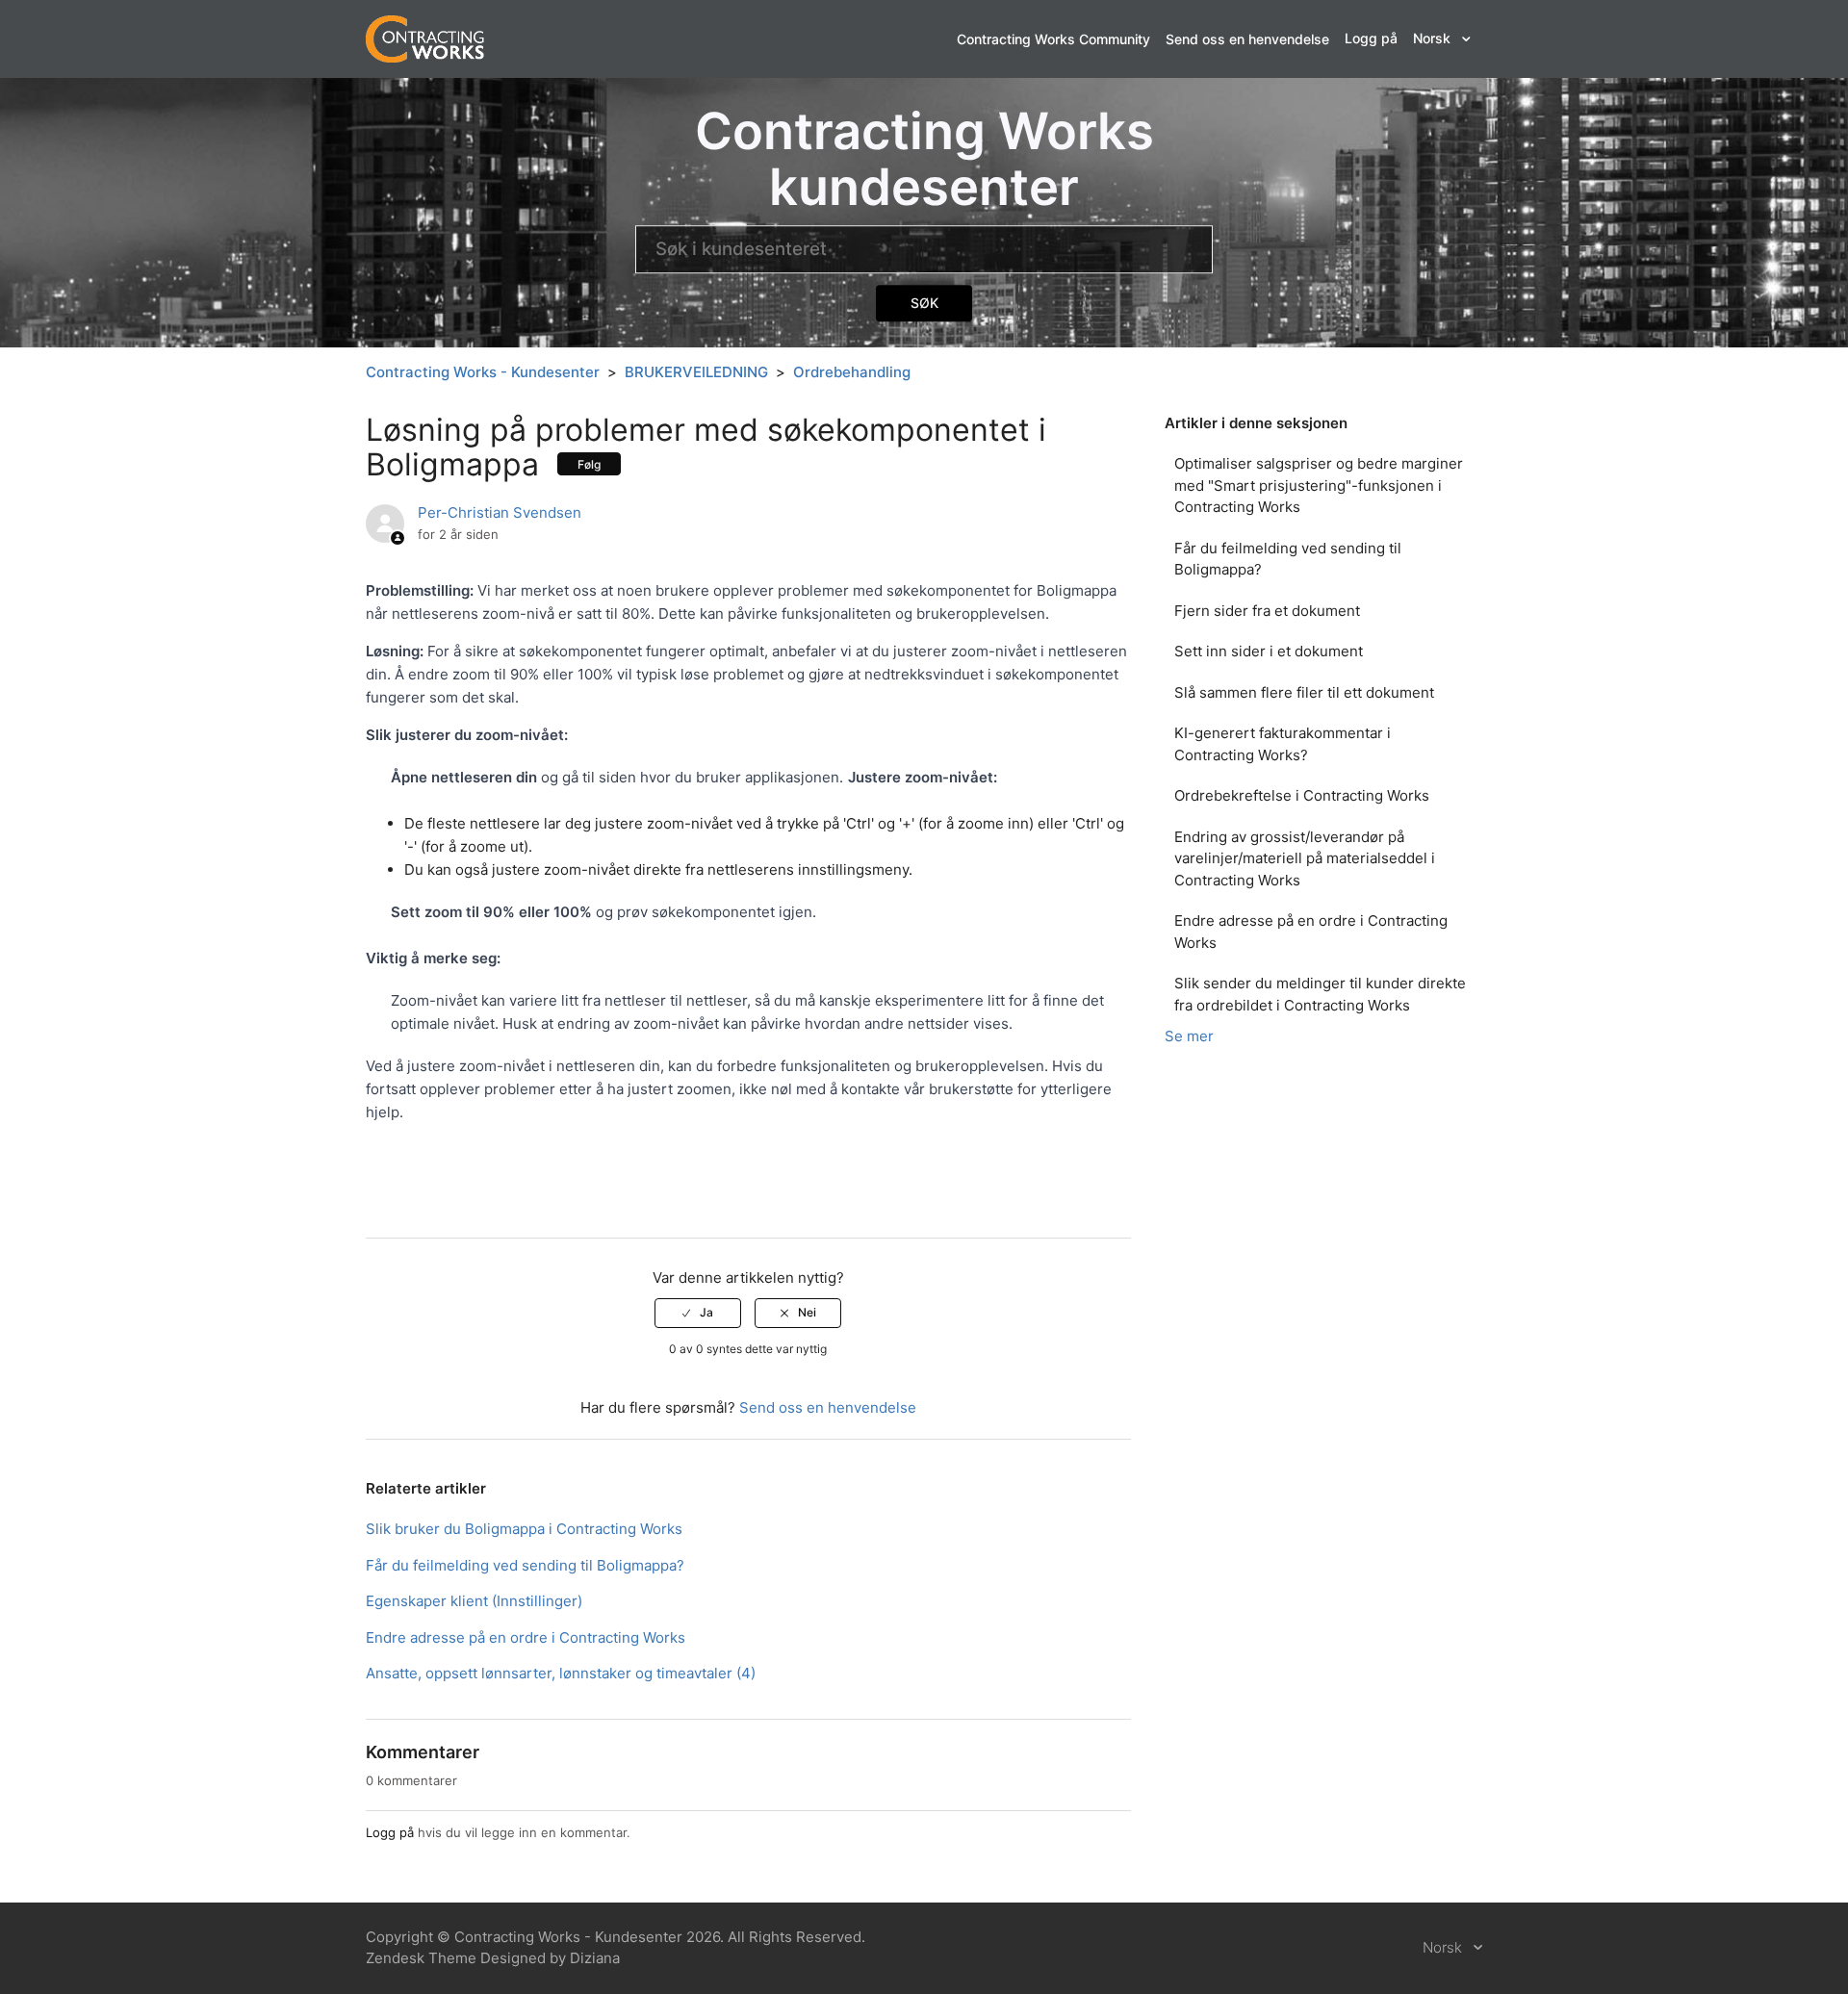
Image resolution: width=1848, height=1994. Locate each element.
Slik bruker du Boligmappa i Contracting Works (524, 1529)
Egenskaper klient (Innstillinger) (474, 1601)
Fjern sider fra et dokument (1267, 611)
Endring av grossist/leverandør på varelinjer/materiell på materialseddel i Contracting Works (1305, 858)
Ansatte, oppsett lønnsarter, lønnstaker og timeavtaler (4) (561, 1673)
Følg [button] (589, 464)
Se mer (1189, 1036)
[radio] (698, 1313)
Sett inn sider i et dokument (1269, 651)
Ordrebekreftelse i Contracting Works (1302, 795)
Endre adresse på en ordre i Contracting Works (1311, 932)
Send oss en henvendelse (1247, 39)
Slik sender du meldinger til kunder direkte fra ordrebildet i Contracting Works (1320, 994)
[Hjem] (425, 38)
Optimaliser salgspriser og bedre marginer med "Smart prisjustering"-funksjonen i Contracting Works (1319, 485)
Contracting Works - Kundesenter (483, 372)
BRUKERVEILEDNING (696, 372)
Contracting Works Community (1053, 39)
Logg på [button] (1371, 38)
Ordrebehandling (852, 372)
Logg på (390, 1832)
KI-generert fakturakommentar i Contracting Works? (1283, 744)
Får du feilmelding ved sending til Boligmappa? (1288, 559)
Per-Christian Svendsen (500, 512)
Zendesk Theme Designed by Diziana (493, 1958)
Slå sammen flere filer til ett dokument (1304, 692)
